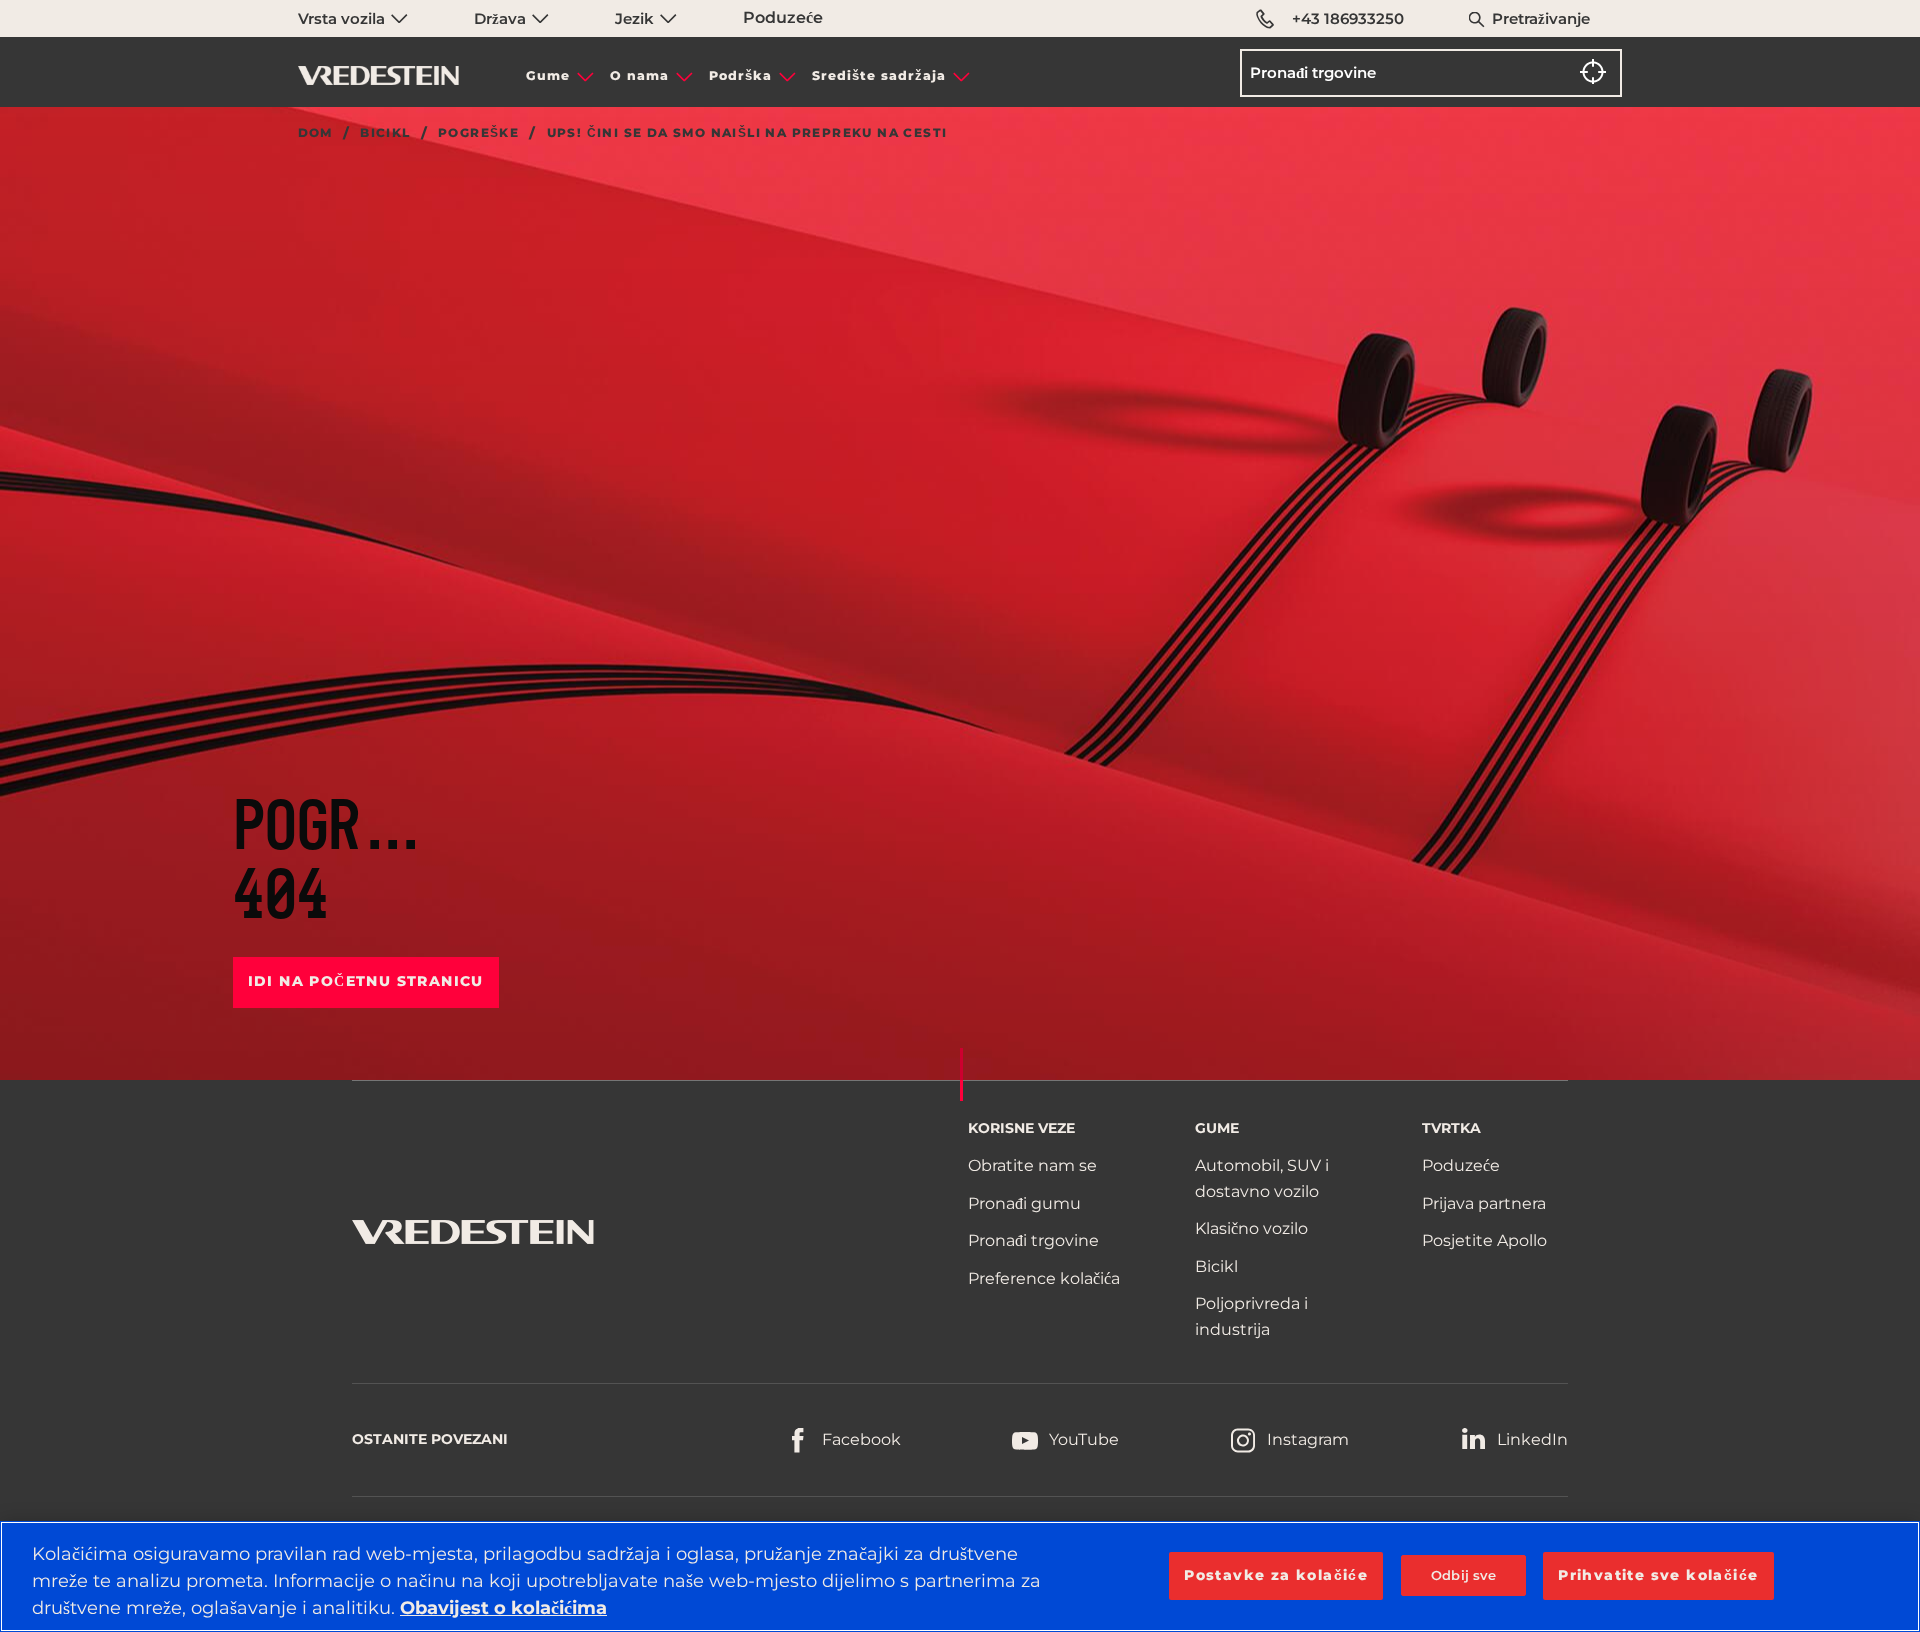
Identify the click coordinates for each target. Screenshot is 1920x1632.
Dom (315, 133)
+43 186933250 (1348, 18)
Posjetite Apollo (1484, 1240)
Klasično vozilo (1251, 1228)
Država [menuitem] (502, 18)
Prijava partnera (1484, 1203)
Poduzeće (783, 17)
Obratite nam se (1032, 1165)
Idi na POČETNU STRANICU (366, 981)
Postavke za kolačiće (1276, 1575)
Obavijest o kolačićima (503, 1608)
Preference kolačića (1044, 1278)
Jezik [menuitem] (636, 18)
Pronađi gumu (1024, 1203)
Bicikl (385, 133)
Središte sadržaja (879, 75)
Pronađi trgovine (1033, 1240)
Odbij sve (1463, 1575)
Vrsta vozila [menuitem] (343, 18)
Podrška (740, 75)
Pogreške (478, 133)
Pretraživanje (1541, 18)
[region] (960, 1576)
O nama (639, 75)
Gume (548, 75)
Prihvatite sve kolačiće (1658, 1575)
